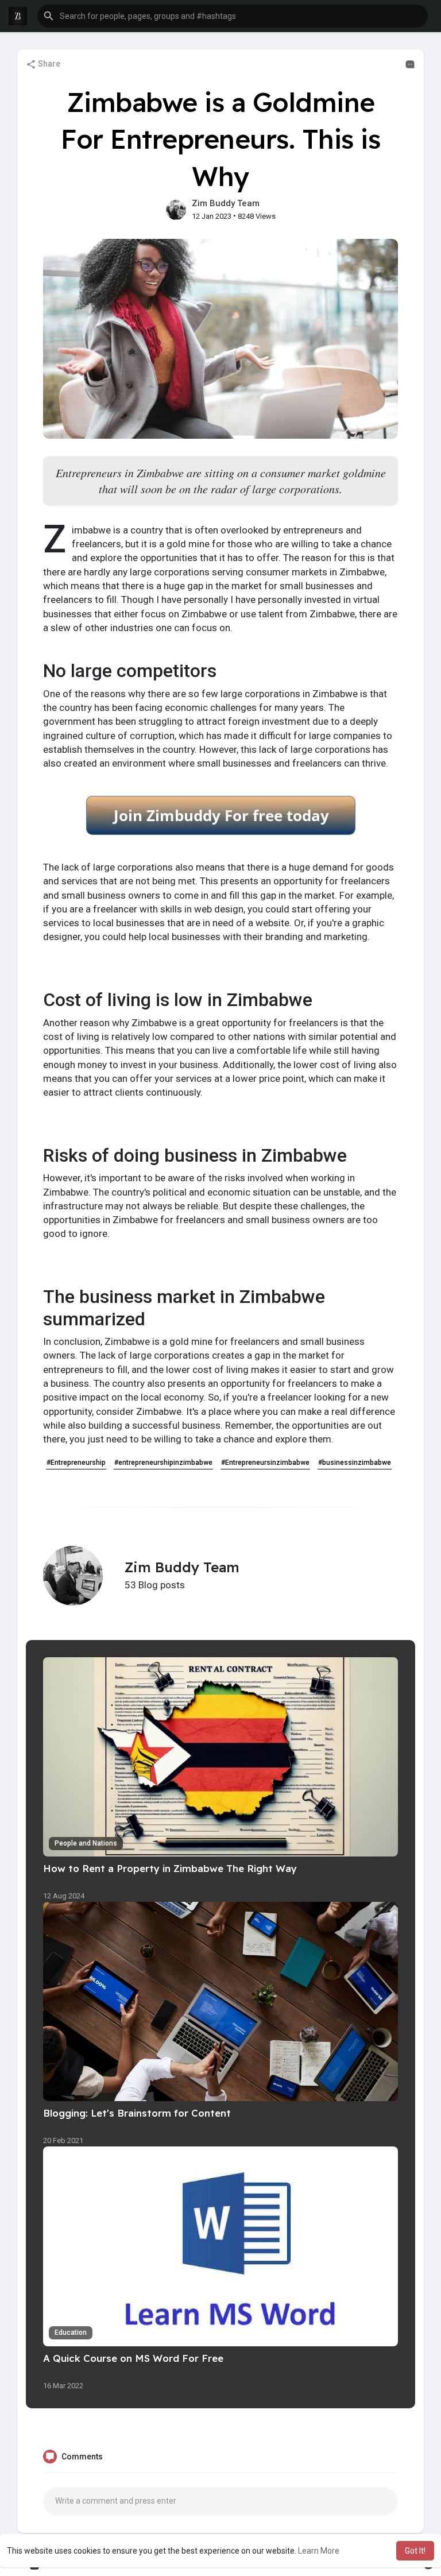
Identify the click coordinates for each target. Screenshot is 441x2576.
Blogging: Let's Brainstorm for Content (137, 2113)
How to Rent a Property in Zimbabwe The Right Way (170, 1868)
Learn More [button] (319, 2551)
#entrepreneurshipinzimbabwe (163, 1463)
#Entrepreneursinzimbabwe (265, 1463)
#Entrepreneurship (76, 1463)
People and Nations (86, 1843)
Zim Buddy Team (226, 203)
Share (48, 64)
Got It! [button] (415, 2551)
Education (71, 2333)
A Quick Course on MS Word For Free (133, 2358)
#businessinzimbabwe (355, 1463)
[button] (233, 16)
